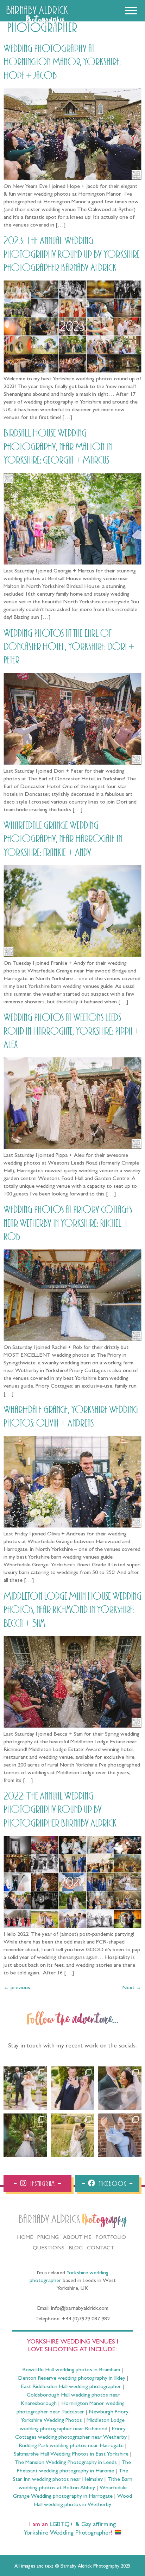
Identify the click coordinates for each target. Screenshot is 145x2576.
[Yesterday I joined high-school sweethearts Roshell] (25, 2135)
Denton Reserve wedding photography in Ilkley (72, 2379)
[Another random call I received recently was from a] (120, 2135)
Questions (49, 2248)
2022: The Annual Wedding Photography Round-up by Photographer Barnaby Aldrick (60, 1810)
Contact (101, 2248)
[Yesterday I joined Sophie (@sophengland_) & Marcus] (72, 2088)
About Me (77, 2238)
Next (132, 1988)
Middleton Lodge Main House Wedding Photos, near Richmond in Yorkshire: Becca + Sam (72, 1610)
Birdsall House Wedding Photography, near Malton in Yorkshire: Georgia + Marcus (58, 447)
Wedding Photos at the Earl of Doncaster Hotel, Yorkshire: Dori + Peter (69, 647)
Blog (76, 2248)
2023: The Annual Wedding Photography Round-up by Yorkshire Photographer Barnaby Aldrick (72, 254)
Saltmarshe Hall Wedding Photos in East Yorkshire (71, 2454)
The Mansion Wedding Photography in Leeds (66, 2463)
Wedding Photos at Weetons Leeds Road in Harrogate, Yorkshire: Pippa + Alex (72, 1031)
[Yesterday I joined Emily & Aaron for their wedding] (25, 2088)
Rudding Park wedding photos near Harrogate (71, 2446)
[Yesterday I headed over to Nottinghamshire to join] (120, 2088)
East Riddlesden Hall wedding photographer (71, 2387)
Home (25, 2238)
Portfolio (111, 2238)
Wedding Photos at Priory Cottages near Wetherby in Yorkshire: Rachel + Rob (68, 1223)
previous (17, 1988)
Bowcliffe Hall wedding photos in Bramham (71, 2370)
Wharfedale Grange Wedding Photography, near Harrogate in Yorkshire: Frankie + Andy (63, 839)
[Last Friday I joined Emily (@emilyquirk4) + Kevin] (72, 2135)
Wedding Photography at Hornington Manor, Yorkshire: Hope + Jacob (62, 62)
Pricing (48, 2238)
